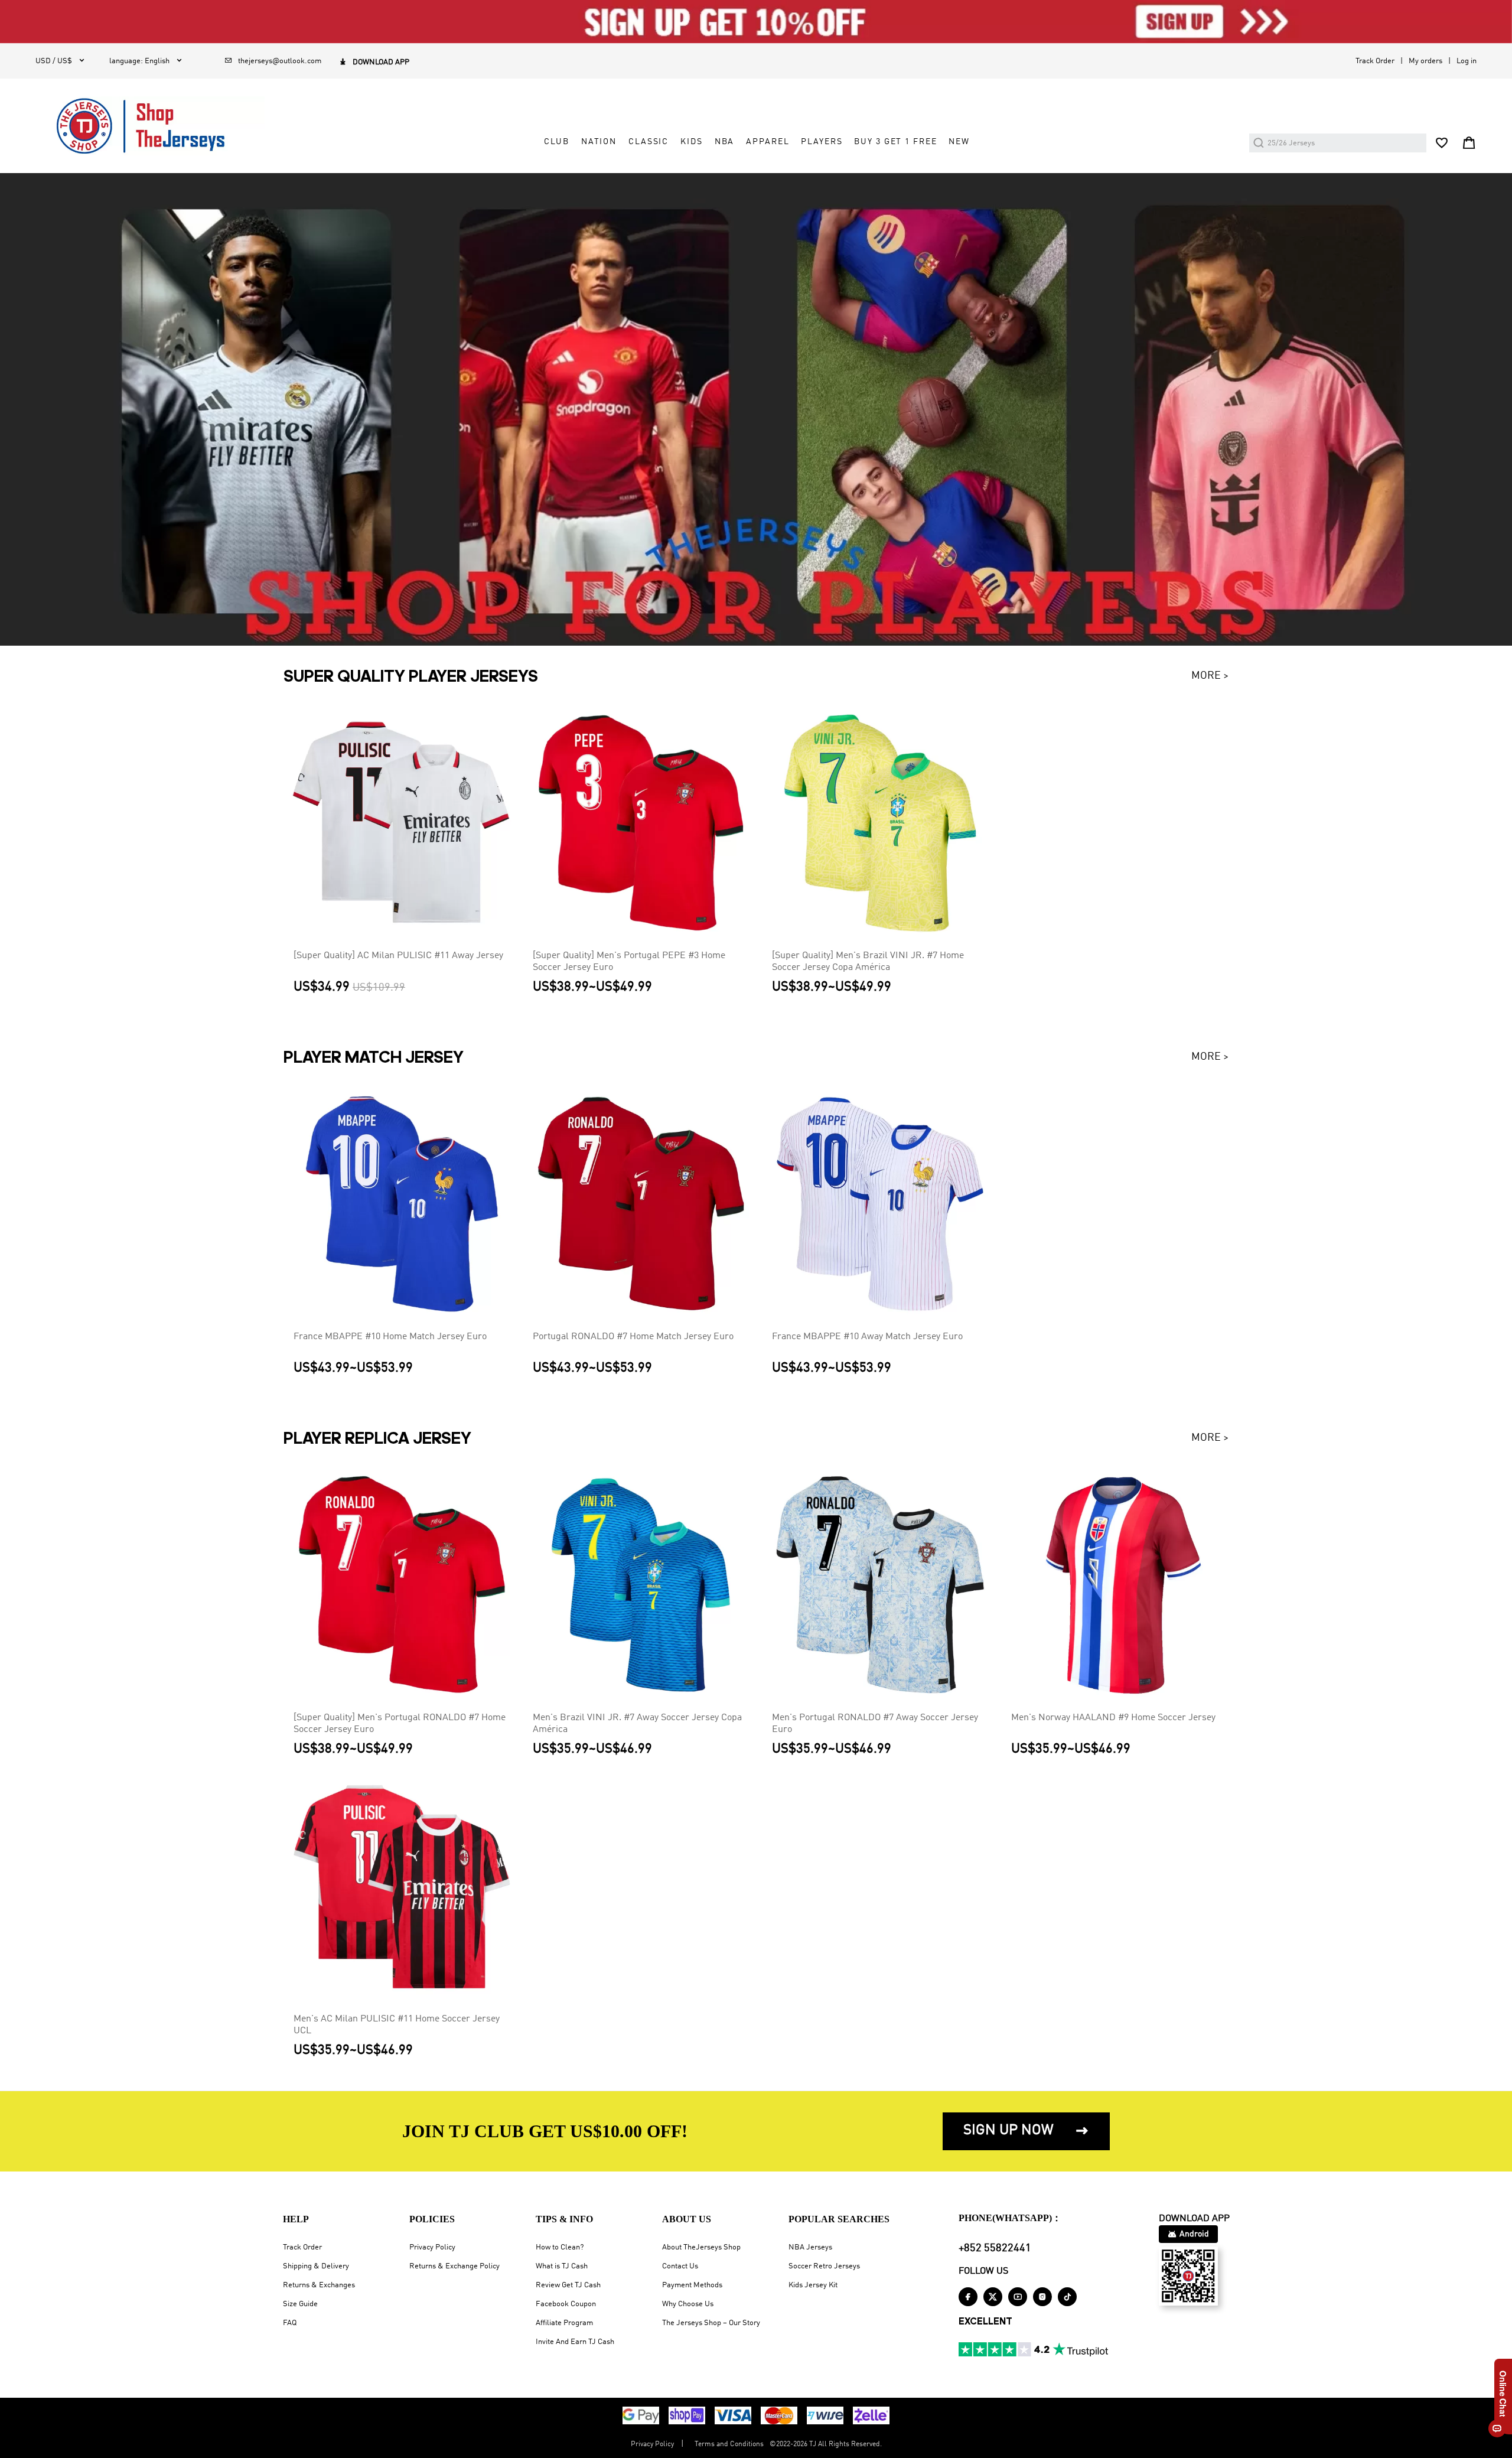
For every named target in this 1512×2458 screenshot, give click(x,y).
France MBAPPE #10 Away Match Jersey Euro (867, 1337)
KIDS (691, 142)
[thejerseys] (150, 126)
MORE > (1210, 676)
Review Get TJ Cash (568, 2285)
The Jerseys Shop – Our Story (711, 2323)
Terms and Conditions (729, 2444)
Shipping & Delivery (316, 2266)
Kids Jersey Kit (813, 2285)
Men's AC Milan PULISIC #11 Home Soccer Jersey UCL (397, 2025)
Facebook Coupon (566, 2304)
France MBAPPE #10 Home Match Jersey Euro (390, 1337)
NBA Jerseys (810, 2247)
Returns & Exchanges (319, 2285)
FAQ (290, 2323)
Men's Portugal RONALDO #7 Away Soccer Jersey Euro (875, 1724)
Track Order (1375, 61)
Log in (1467, 61)
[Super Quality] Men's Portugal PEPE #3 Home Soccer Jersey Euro (629, 962)
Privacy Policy (432, 2247)
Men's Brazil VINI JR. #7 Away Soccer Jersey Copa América (637, 1724)
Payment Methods (692, 2285)
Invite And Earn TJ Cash (575, 2342)
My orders (1425, 61)
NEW (959, 142)
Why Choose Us (688, 2304)
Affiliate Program (564, 2323)
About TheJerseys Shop (701, 2247)
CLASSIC (649, 142)
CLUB (556, 142)
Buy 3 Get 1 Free (895, 142)
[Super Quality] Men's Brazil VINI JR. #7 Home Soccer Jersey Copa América (868, 962)
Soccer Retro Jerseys (824, 2266)
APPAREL (768, 142)
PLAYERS (822, 142)
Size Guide (300, 2304)
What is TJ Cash (562, 2266)
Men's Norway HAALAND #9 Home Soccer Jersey (1113, 1718)
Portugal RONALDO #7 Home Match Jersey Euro (633, 1337)
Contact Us (680, 2266)
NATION (599, 142)
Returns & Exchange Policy (454, 2266)
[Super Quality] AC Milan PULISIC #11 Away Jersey (398, 956)
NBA (725, 142)
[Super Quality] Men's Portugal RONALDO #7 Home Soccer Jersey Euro (400, 1724)
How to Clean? (560, 2247)
